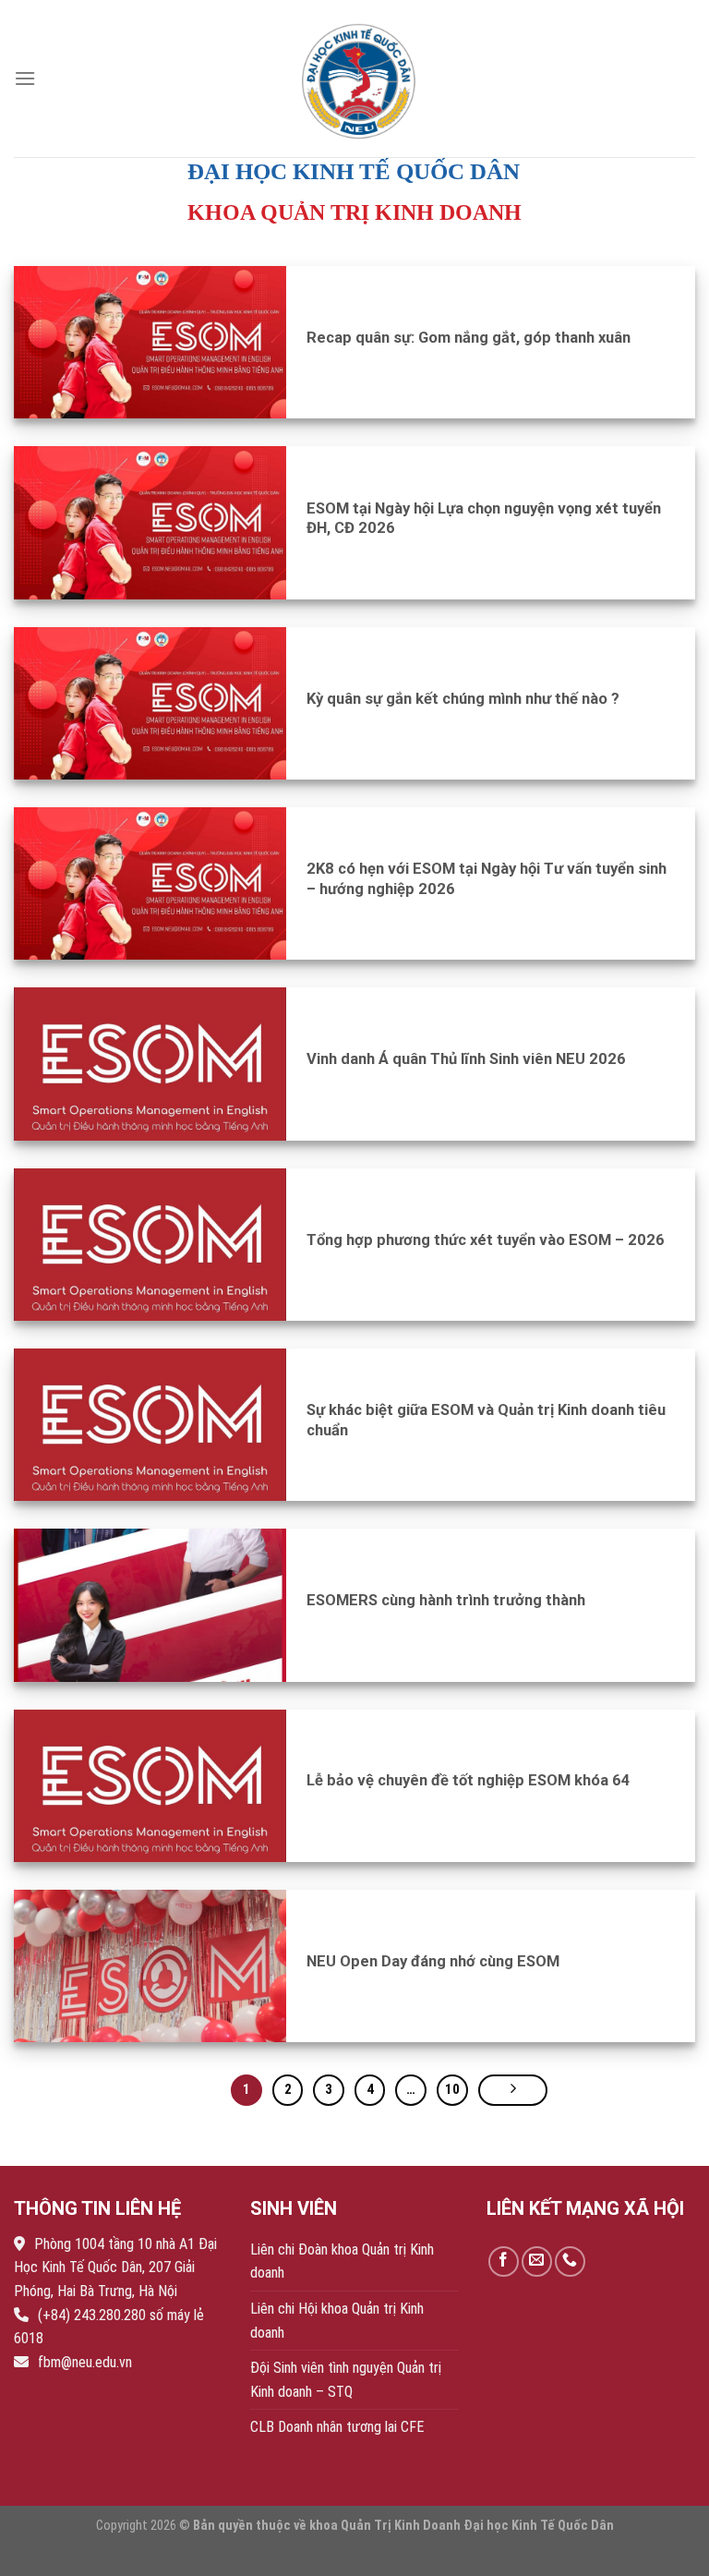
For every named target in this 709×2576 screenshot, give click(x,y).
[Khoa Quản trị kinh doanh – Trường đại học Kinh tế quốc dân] (362, 78)
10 (452, 2089)
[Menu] (25, 78)
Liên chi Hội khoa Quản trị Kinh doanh (337, 2321)
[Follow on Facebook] (504, 2262)
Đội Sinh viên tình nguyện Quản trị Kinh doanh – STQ (346, 2380)
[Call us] (570, 2262)
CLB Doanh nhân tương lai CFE (337, 2427)
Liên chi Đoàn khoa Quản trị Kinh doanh (342, 2262)
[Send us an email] (537, 2262)
